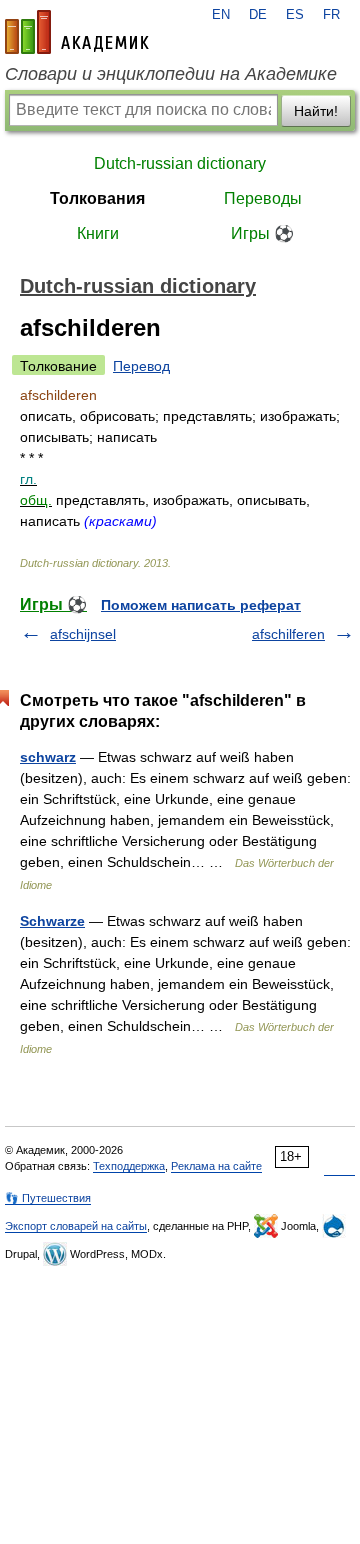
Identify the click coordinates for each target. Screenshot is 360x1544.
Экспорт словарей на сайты (76, 1226)
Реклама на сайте (216, 1166)
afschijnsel (83, 634)
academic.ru (77, 32)
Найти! (316, 111)
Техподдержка (129, 1166)
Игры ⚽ (262, 233)
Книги (98, 233)
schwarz (48, 757)
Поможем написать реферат (201, 605)
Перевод (141, 366)
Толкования (97, 198)
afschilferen (288, 634)
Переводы (263, 198)
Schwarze (52, 921)
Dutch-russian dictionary (180, 163)
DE (258, 15)
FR (331, 15)
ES (295, 15)
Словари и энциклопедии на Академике (171, 74)
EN (221, 15)
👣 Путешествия (48, 1198)
